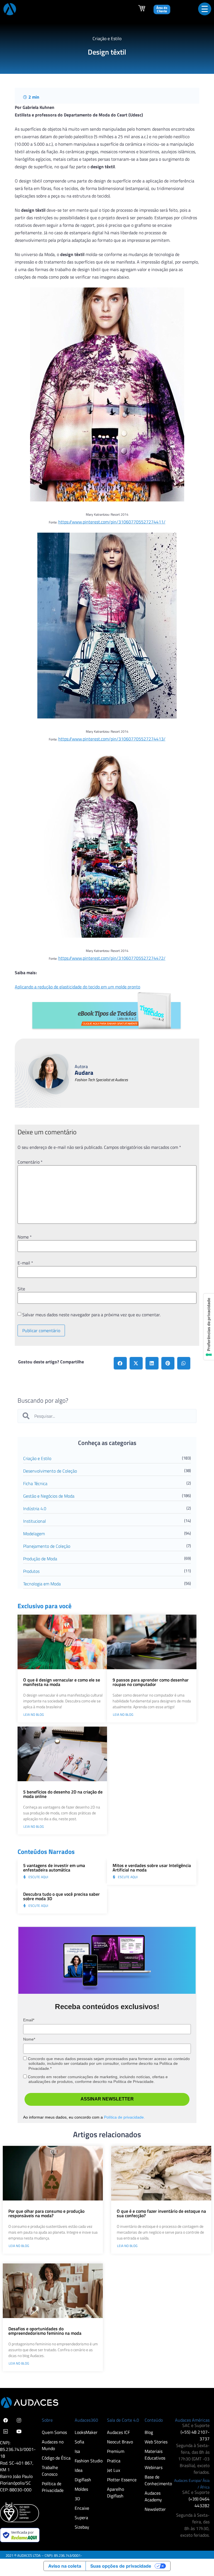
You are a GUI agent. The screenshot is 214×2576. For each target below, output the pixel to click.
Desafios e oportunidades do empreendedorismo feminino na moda (45, 2331)
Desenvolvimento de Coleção (50, 1471)
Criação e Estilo (37, 1458)
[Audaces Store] (142, 10)
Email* (29, 2020)
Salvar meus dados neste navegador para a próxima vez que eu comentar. (91, 1315)
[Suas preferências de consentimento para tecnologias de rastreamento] (209, 1327)
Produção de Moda (40, 1559)
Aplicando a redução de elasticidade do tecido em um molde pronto (77, 987)
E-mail (25, 1263)
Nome (25, 1237)
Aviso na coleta (65, 2566)
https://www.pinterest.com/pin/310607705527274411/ (112, 522)
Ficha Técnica (35, 1483)
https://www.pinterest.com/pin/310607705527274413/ (112, 739)
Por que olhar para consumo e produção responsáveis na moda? (46, 2213)
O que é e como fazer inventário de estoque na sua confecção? (161, 2213)
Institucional (35, 1521)
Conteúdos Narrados (46, 1852)
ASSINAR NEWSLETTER (107, 2099)
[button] (120, 1363)
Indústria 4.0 (35, 1508)
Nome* (29, 2039)
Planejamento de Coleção (47, 1546)
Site (21, 1289)
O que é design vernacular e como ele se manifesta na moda (62, 1682)
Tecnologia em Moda (42, 1584)
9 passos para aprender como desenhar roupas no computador (151, 1682)
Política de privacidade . (124, 2117)
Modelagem (34, 1534)
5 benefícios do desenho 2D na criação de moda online (63, 1794)
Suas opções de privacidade (121, 2566)
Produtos (31, 1571)
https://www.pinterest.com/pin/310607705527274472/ (112, 958)
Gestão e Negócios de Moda (49, 1496)
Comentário (30, 1162)
